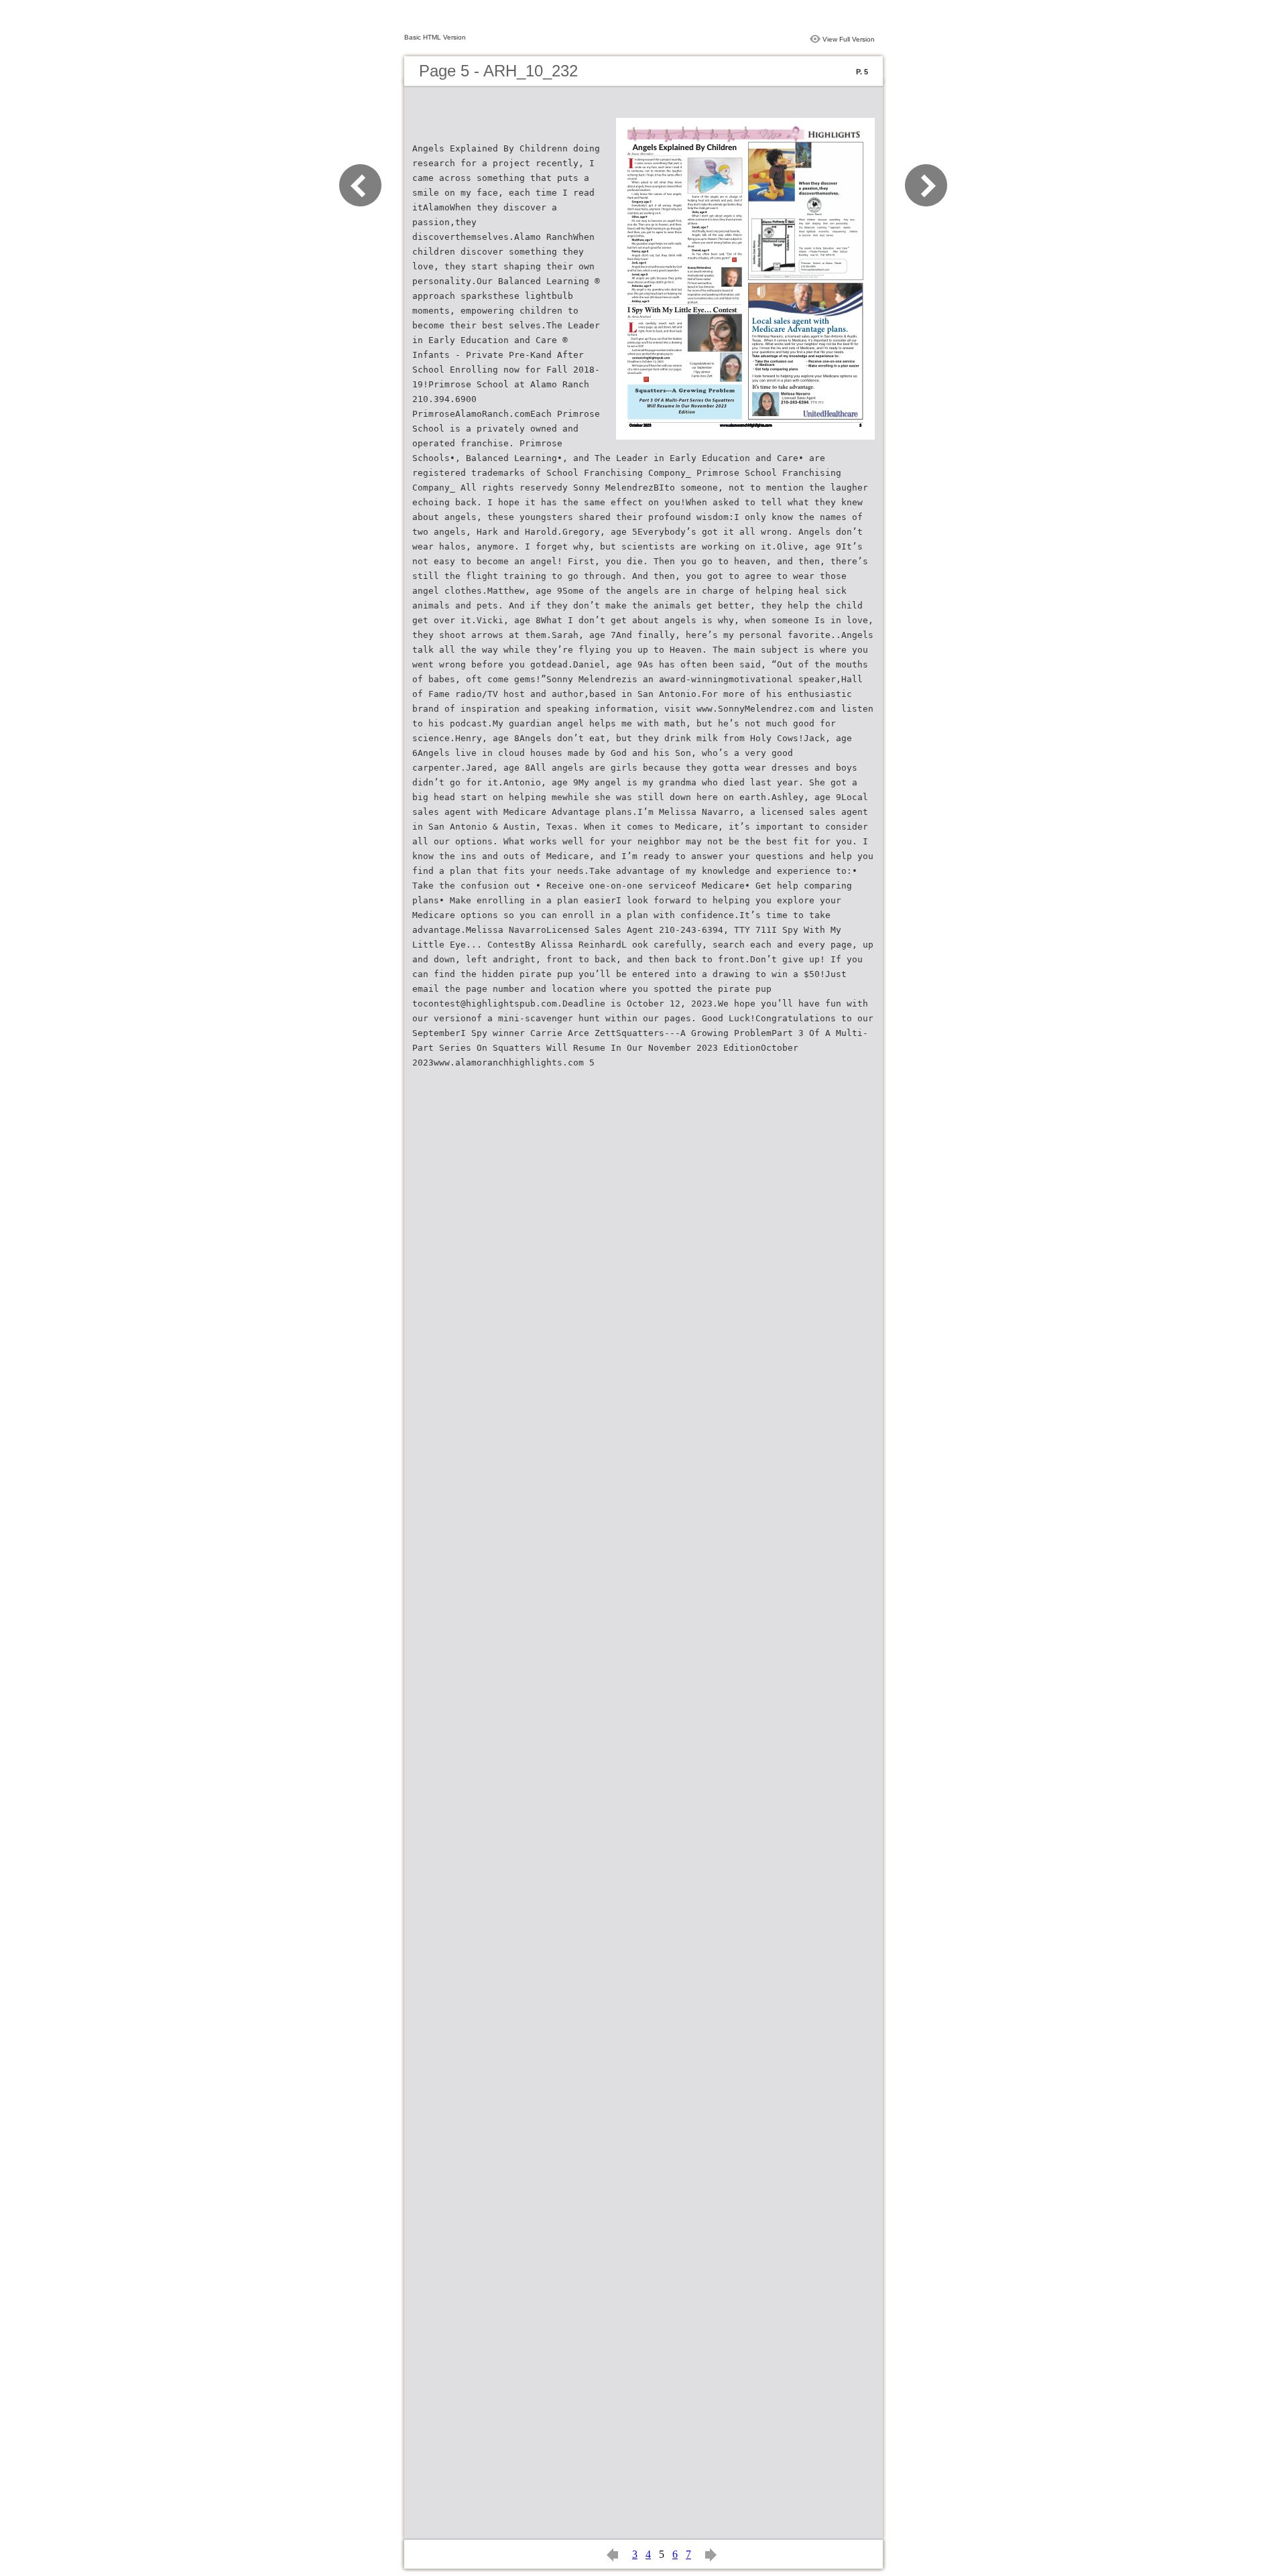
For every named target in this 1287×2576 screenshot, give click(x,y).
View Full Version (849, 39)
